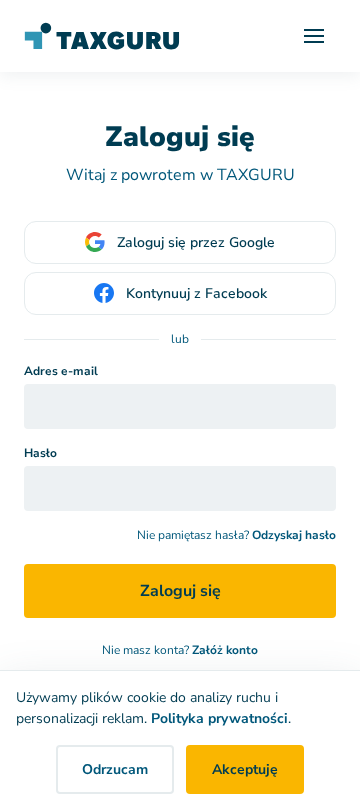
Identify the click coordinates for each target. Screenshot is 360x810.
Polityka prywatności (219, 718)
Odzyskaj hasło (294, 535)
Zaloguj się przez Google (196, 242)
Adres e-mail (61, 371)
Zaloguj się (180, 591)
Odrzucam (115, 769)
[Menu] (314, 36)
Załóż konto (225, 650)
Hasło (40, 453)
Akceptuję (245, 769)
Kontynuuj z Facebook (196, 293)
